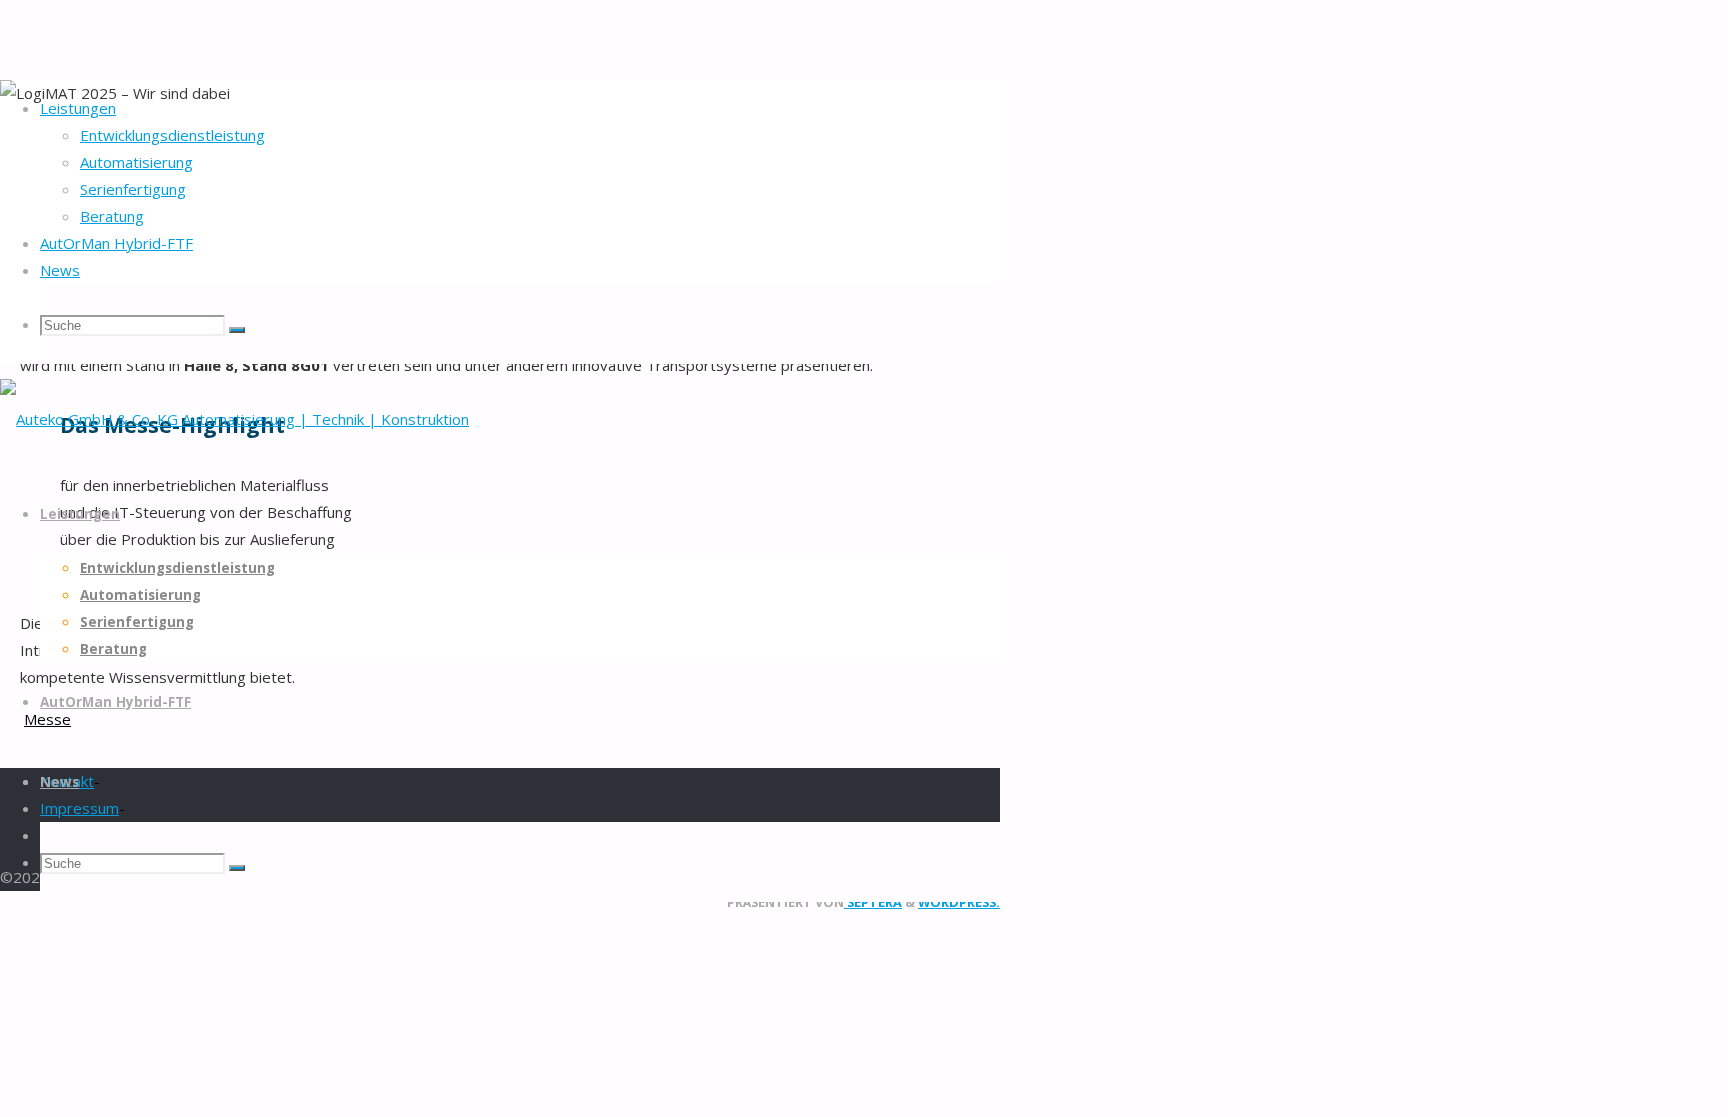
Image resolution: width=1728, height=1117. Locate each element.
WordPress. (959, 902)
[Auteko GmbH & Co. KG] (234, 419)
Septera (873, 902)
